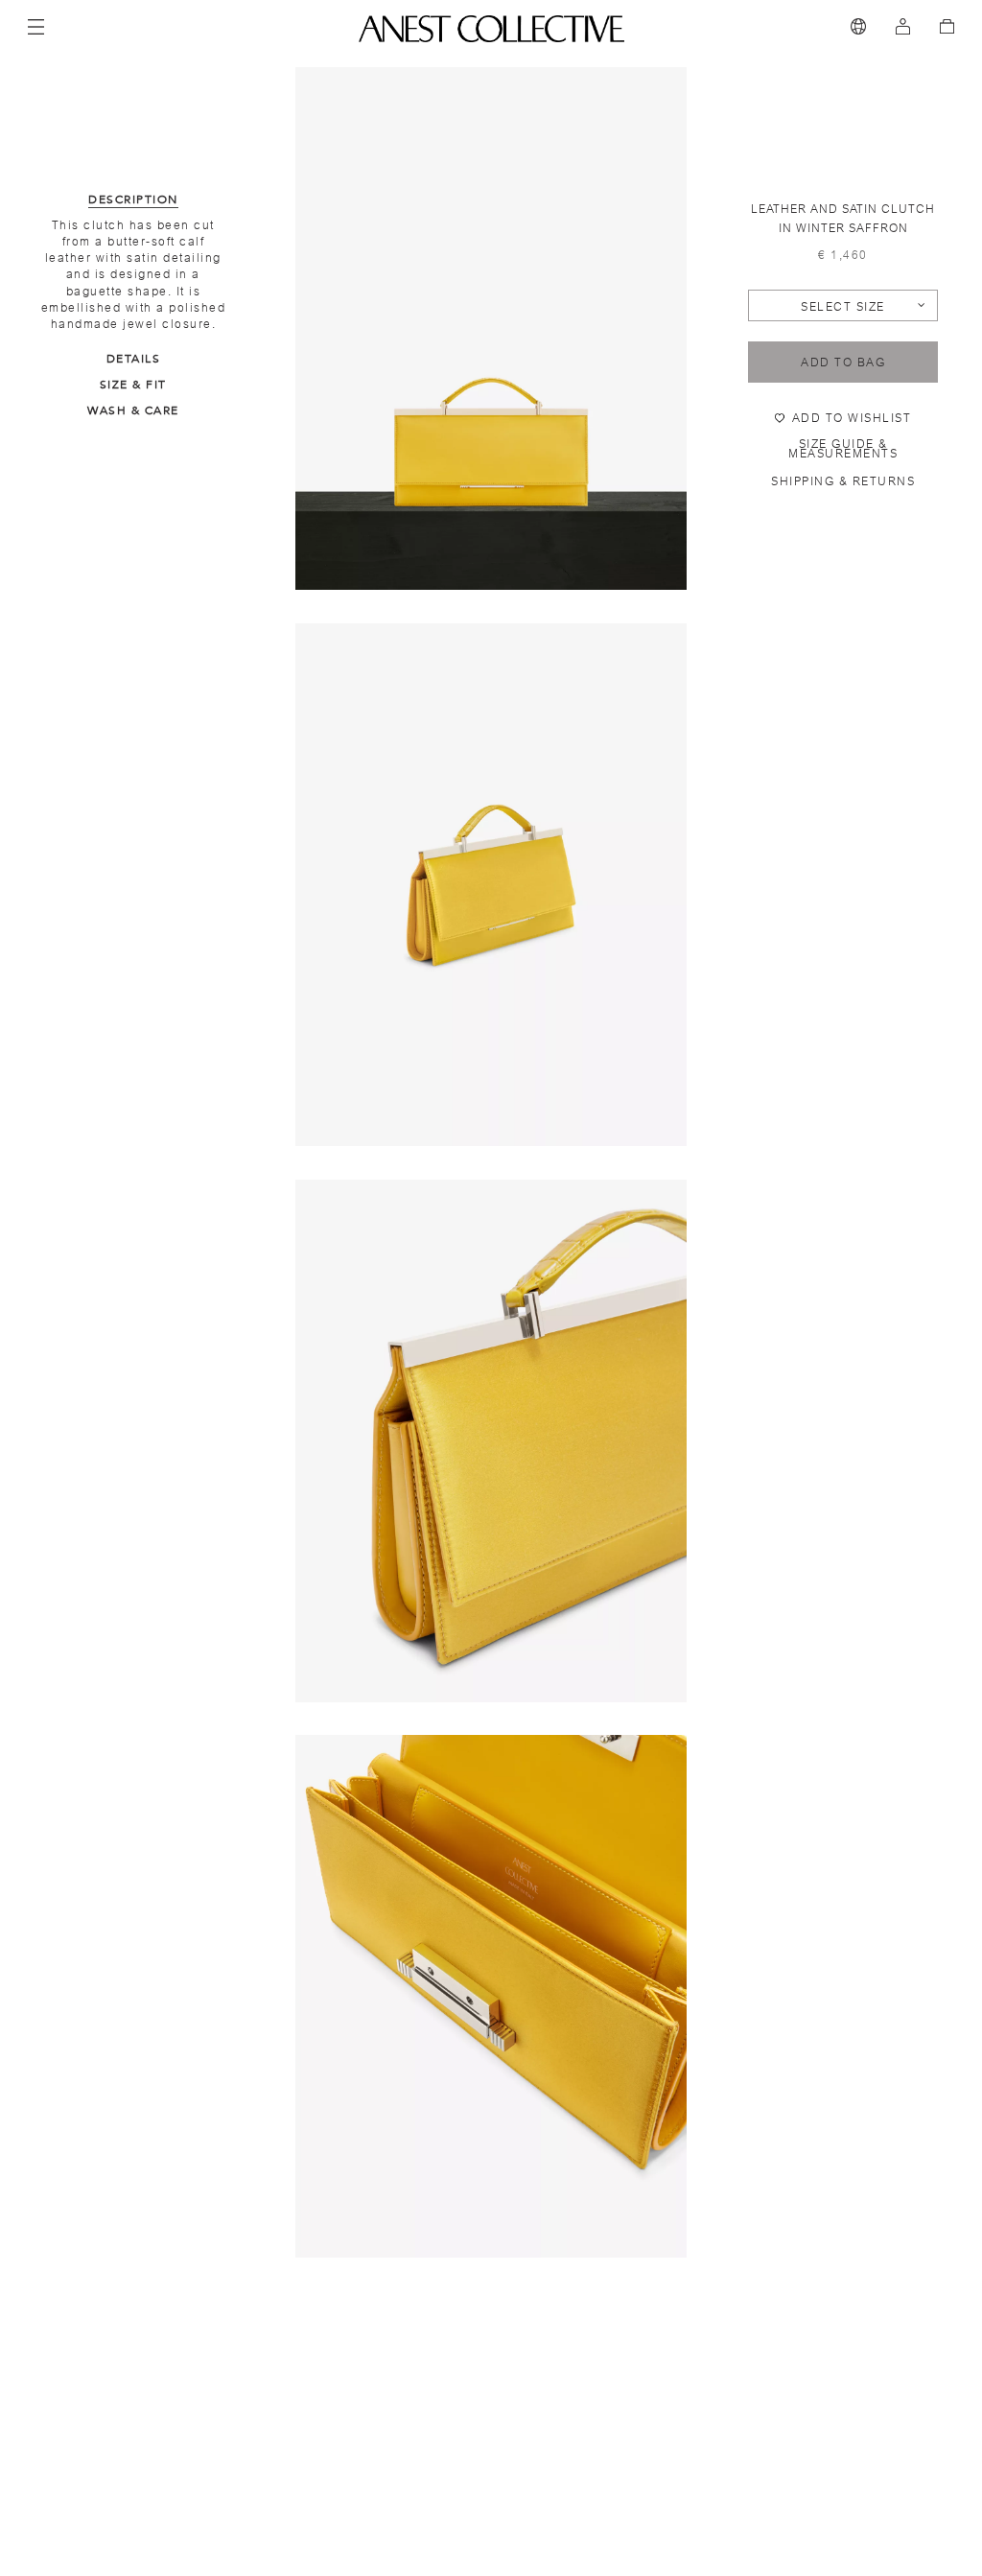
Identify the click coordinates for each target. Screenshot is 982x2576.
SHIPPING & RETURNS (843, 481)
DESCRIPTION (133, 199)
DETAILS (134, 359)
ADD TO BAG (843, 363)
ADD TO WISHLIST (852, 418)
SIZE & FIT (133, 385)
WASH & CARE (133, 410)
